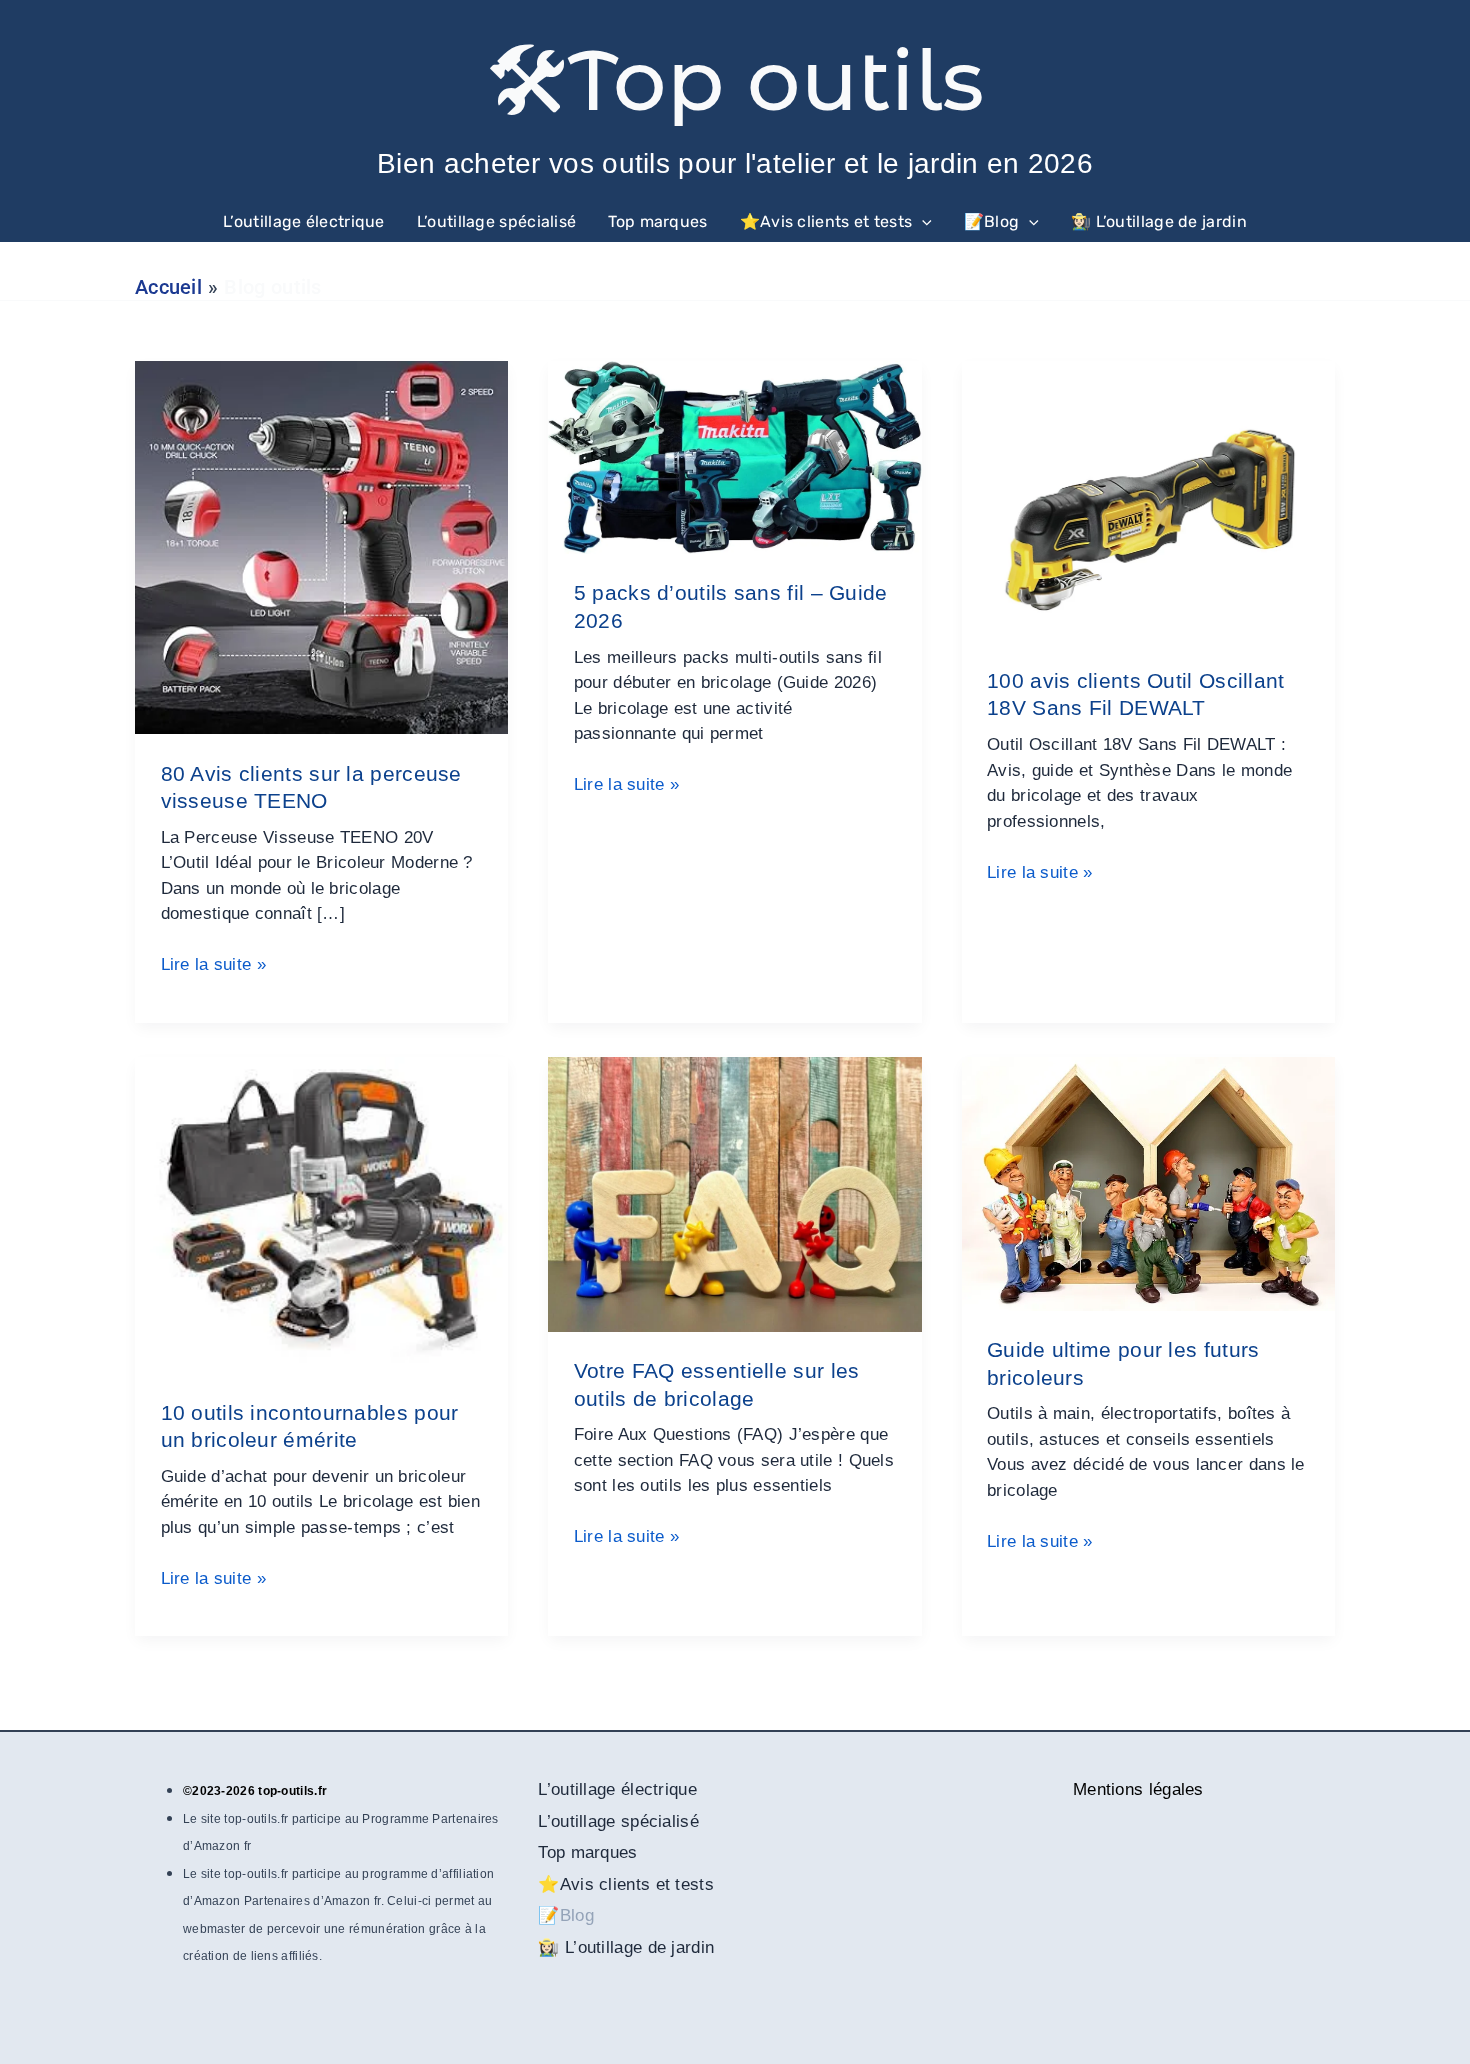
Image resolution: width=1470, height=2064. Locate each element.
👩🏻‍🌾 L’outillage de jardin (1159, 221)
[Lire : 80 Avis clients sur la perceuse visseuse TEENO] (321, 546)
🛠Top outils (735, 80)
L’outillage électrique (304, 221)
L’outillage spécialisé (497, 221)
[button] (922, 222)
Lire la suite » (214, 966)
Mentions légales (1138, 1789)
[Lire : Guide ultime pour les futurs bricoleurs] (1148, 1182)
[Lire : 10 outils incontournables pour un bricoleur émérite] (321, 1213)
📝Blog (992, 221)
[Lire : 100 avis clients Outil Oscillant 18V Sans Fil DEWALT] (1148, 500)
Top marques (657, 221)
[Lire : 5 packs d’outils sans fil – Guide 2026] (734, 456)
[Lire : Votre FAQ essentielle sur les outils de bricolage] (734, 1193)
